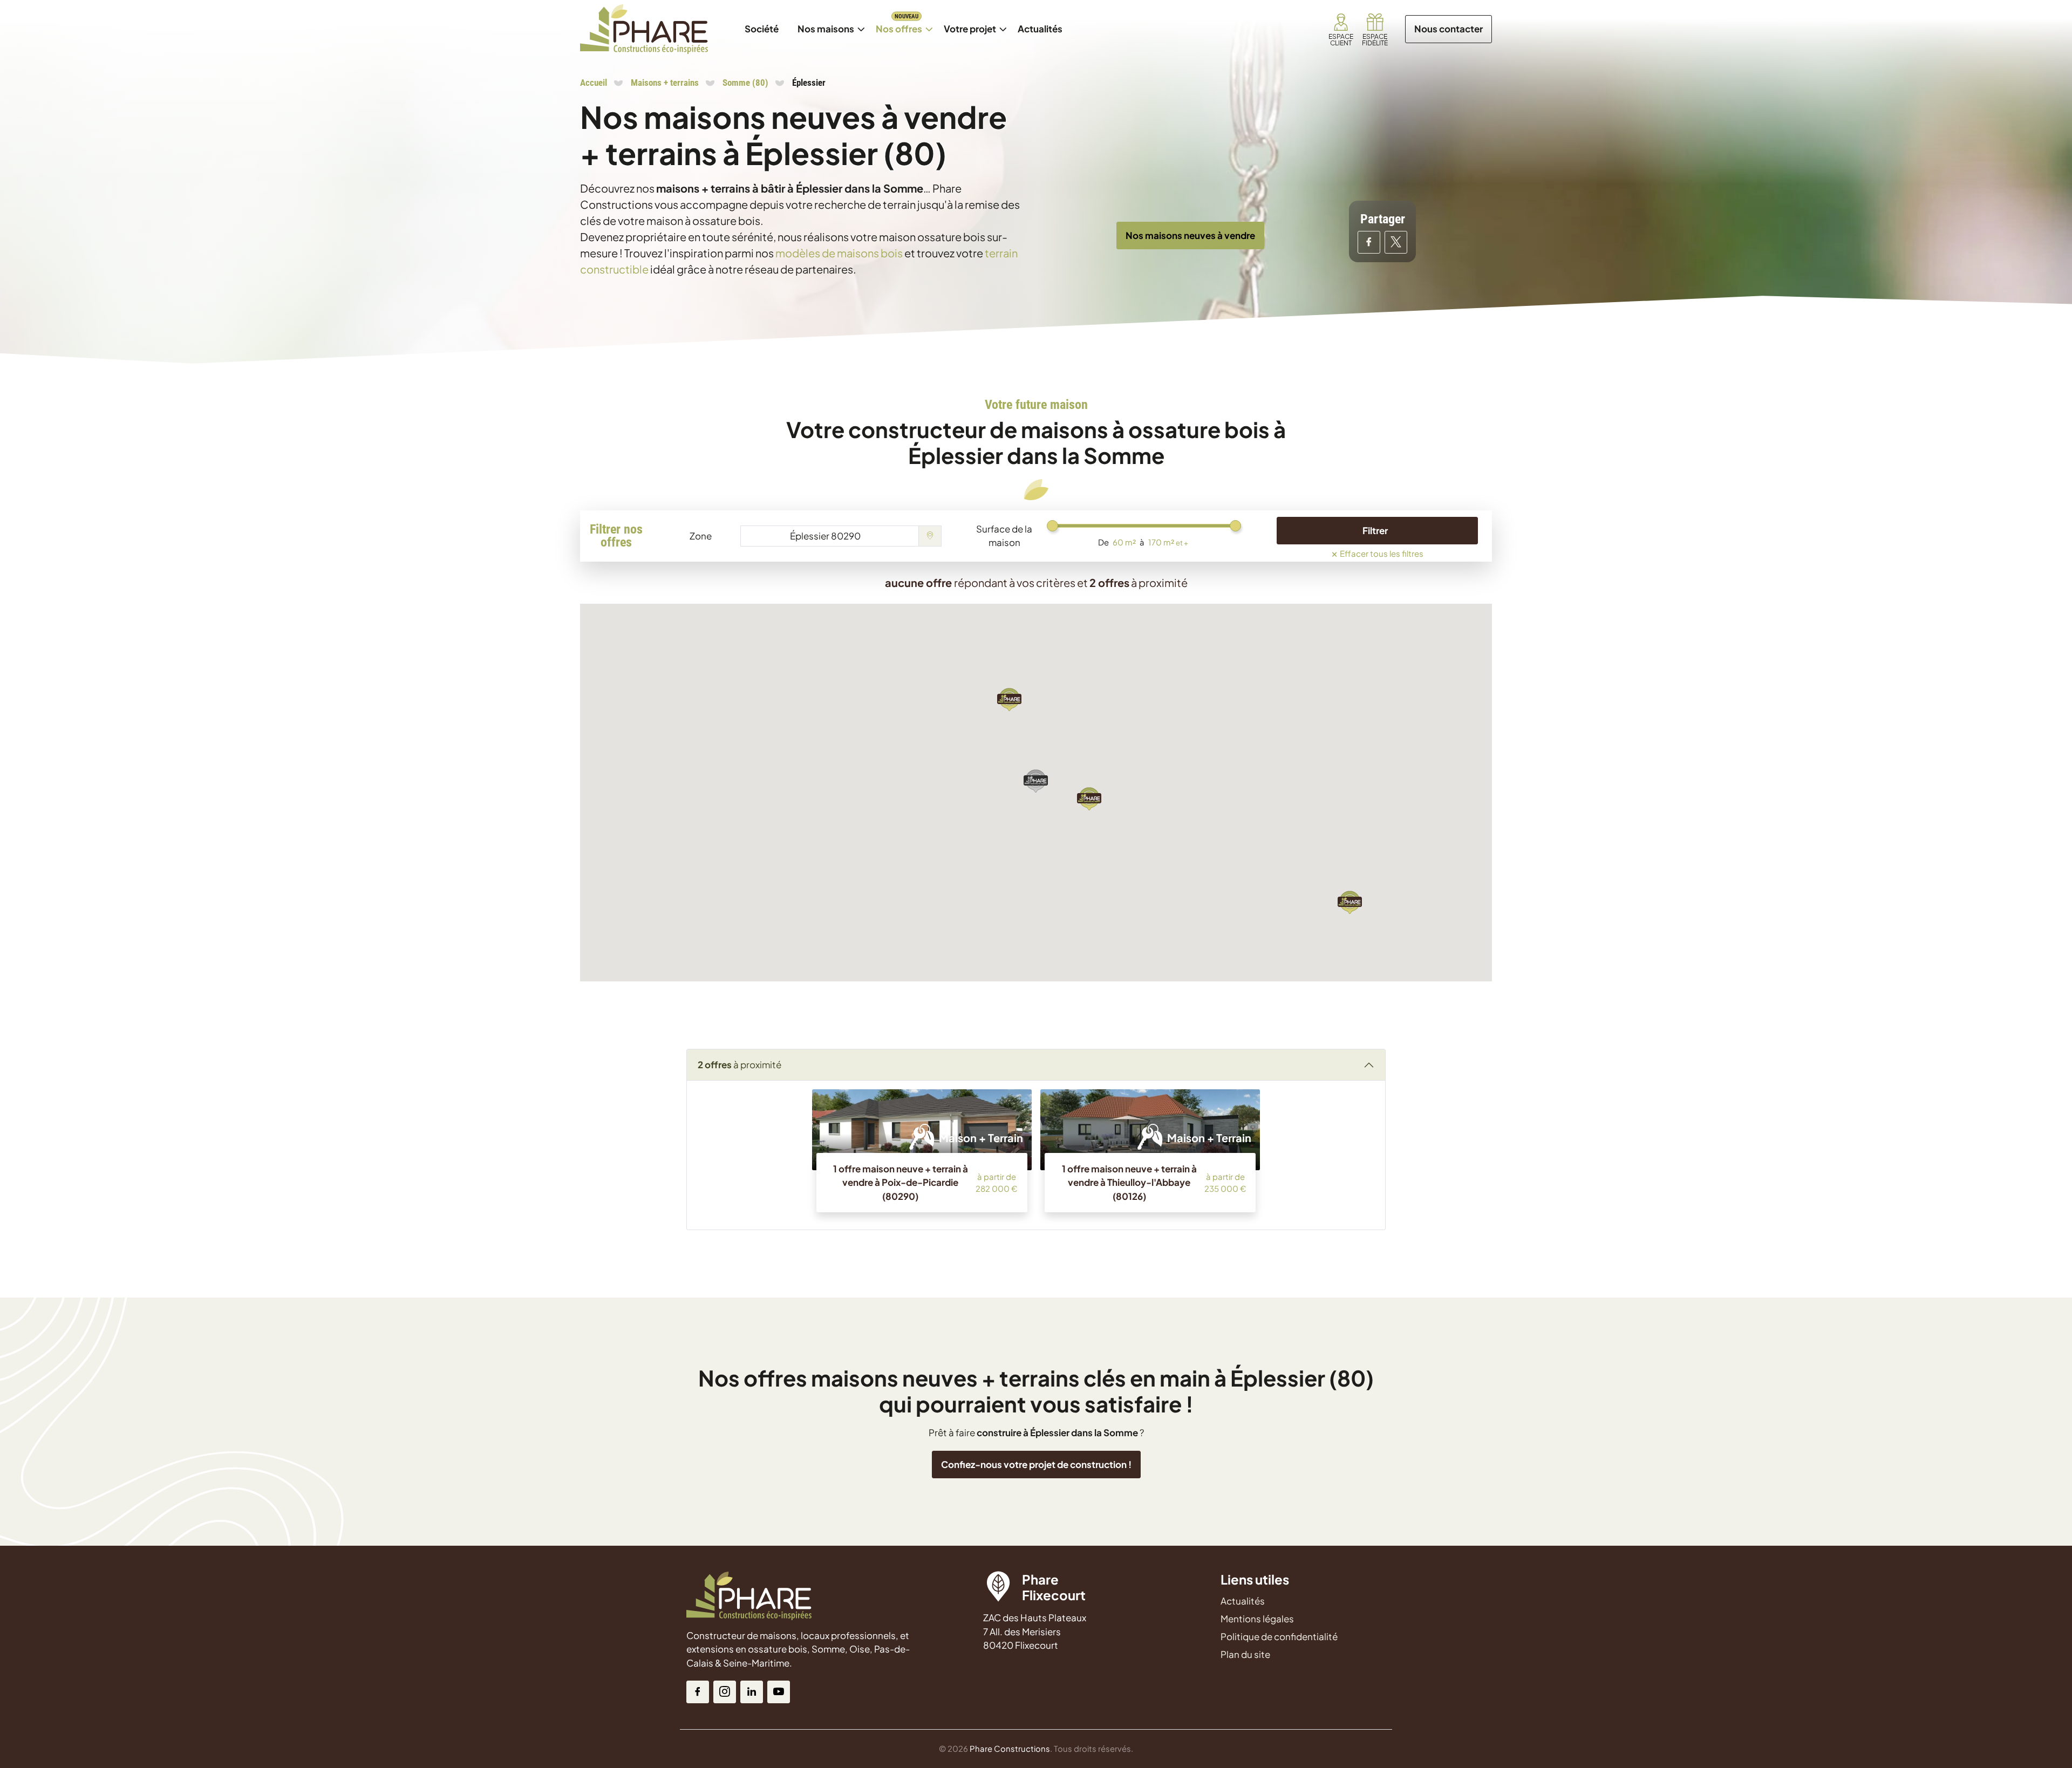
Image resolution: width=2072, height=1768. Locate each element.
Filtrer (1375, 530)
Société (762, 29)
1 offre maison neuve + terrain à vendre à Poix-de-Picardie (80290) (901, 1182)
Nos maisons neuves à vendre (1190, 235)
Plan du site (1245, 1654)
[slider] (1052, 526)
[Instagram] (725, 1692)
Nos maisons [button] (830, 23)
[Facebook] (698, 1692)
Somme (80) (745, 83)
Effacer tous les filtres (1377, 552)
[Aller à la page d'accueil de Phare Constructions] (644, 29)
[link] (1341, 29)
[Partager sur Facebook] (1369, 242)
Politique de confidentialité (1279, 1636)
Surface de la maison (1004, 536)
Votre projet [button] (970, 29)
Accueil (594, 83)
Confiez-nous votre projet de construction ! (1036, 1464)
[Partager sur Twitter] (1396, 242)
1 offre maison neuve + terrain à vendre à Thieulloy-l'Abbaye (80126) (1129, 1182)
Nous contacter (1449, 29)
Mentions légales (1257, 1619)
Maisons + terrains (665, 83)
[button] (1350, 902)
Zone (701, 536)
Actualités (1044, 23)
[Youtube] (779, 1692)
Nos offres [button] (903, 23)
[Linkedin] (752, 1692)
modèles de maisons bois (839, 253)
